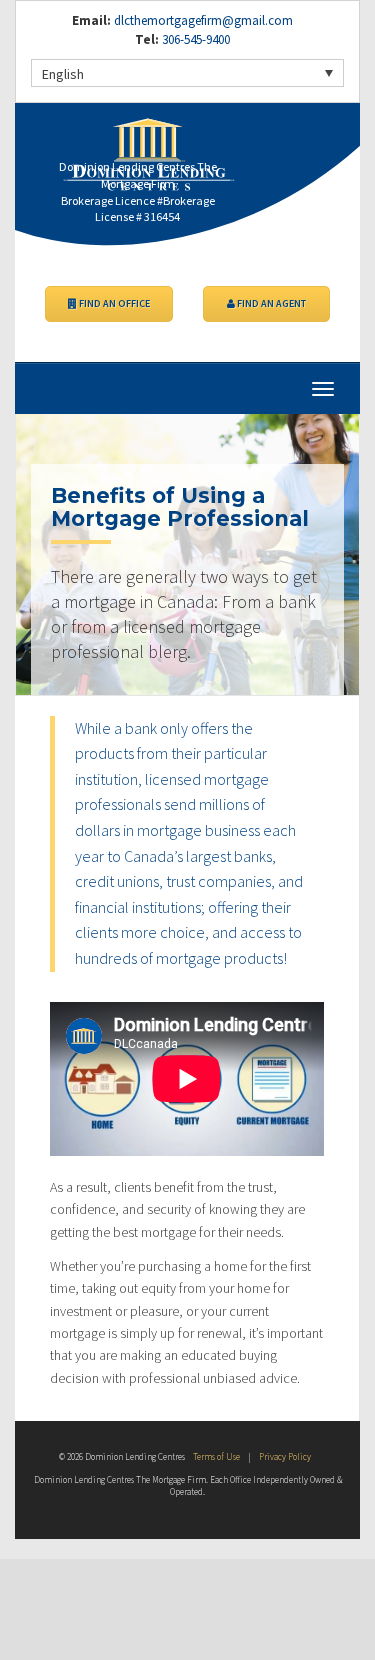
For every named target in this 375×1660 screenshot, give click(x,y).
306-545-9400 (194, 39)
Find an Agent (270, 303)
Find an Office (113, 303)
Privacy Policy (285, 1456)
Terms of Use (216, 1456)
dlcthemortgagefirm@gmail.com (203, 20)
